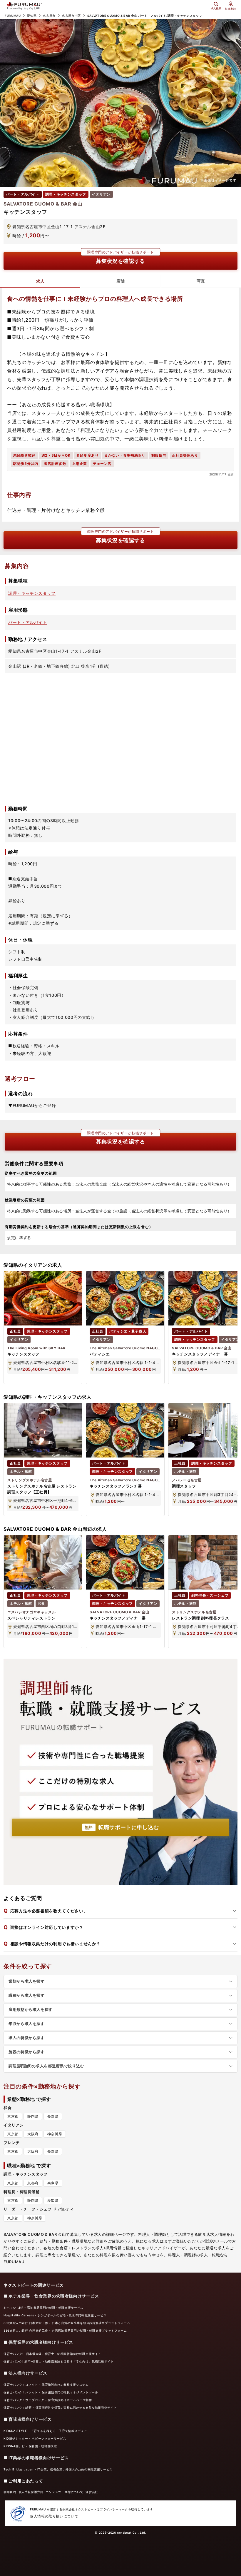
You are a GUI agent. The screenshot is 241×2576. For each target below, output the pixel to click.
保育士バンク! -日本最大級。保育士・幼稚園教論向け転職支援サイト (52, 2354)
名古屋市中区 (71, 16)
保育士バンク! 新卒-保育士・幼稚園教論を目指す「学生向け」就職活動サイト (59, 2361)
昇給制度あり (88, 455)
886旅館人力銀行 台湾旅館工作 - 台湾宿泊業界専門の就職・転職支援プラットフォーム (65, 2330)
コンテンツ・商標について (65, 2492)
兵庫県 (53, 2183)
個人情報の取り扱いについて (54, 2516)
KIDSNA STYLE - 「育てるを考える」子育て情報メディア (45, 2431)
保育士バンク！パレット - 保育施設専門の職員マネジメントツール (51, 2392)
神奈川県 (55, 2134)
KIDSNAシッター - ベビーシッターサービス (35, 2438)
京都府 (33, 2183)
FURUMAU (13, 16)
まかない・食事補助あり (125, 455)
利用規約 (10, 2492)
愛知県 (32, 16)
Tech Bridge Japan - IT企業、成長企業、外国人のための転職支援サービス (58, 2469)
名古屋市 (49, 16)
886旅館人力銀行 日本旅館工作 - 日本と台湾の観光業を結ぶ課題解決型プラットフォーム (67, 2323)
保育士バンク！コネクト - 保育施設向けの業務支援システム (46, 2385)
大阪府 (33, 2134)
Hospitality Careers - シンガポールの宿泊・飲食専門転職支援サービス (55, 2315)
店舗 (120, 281)
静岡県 (33, 2116)
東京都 (13, 2116)
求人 (40, 281)
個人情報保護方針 (31, 2492)
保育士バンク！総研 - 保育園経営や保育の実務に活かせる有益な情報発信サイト (60, 2408)
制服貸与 (159, 455)
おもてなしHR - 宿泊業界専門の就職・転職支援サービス (43, 2308)
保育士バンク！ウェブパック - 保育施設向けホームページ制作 (48, 2400)
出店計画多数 (55, 464)
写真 (201, 281)
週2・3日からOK (56, 455)
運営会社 (92, 2492)
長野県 (53, 2116)
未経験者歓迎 (24, 455)
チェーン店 (102, 464)
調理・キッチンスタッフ (32, 593)
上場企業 (80, 464)
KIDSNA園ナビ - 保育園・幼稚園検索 (30, 2446)
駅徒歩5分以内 (26, 464)
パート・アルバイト (28, 622)
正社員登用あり (185, 455)
